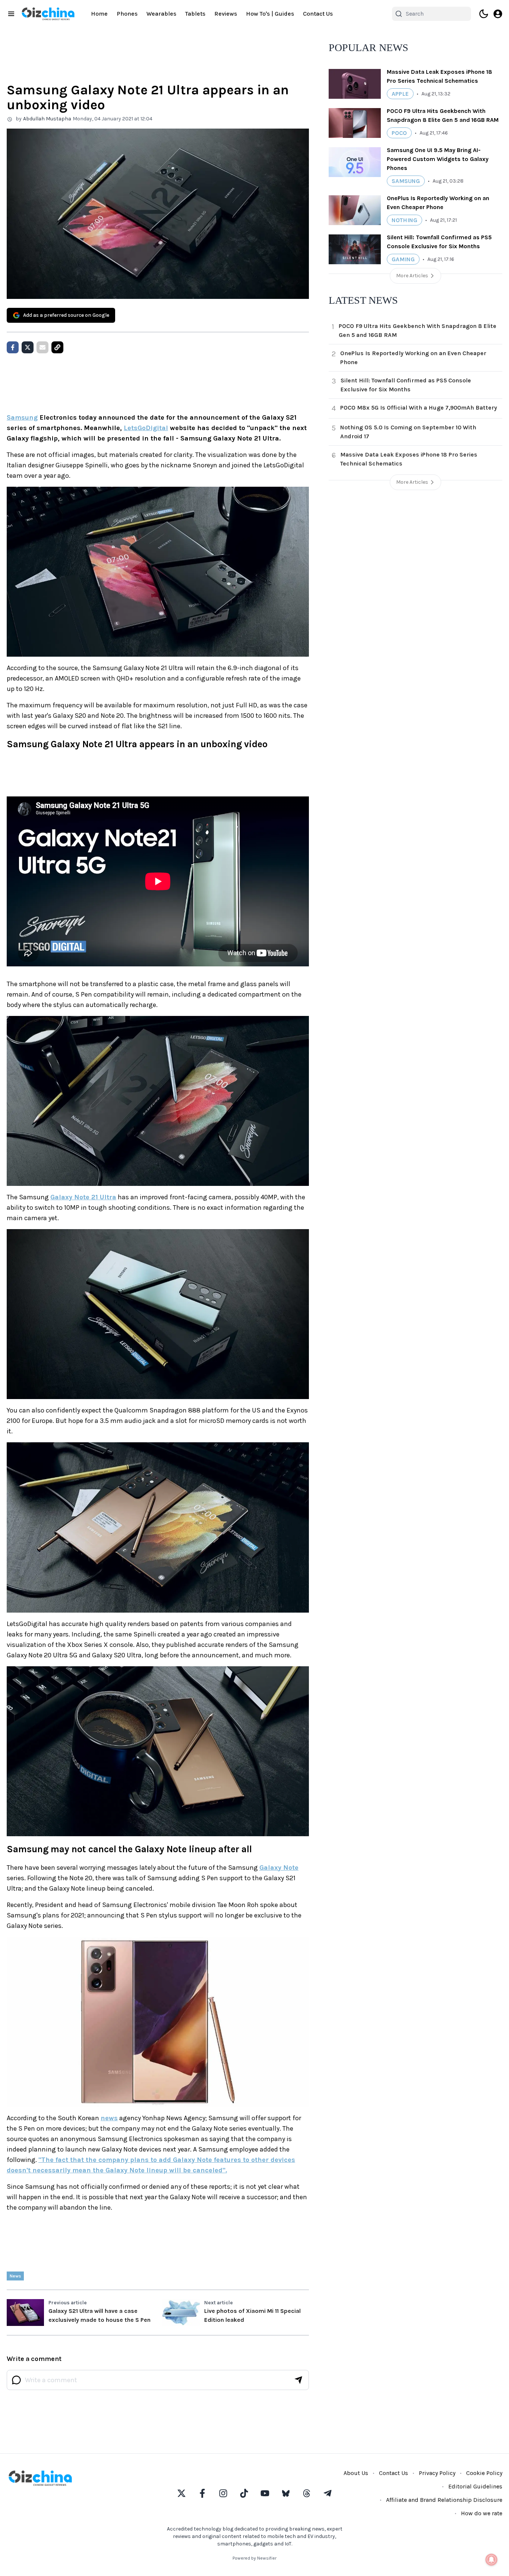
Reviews (226, 14)
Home (99, 14)
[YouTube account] (265, 2493)
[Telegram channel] (328, 2493)
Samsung (22, 417)
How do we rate (482, 2513)
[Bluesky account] (286, 2493)
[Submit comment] (298, 2380)
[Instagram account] (223, 2493)
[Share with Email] (42, 347)
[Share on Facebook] (13, 347)
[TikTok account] (244, 2493)
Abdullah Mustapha (47, 119)
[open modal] (498, 14)
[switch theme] (484, 14)
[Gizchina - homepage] (48, 14)
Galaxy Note (279, 1868)
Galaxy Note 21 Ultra (83, 1197)
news (109, 2118)
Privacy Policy (437, 2473)
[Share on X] (28, 347)
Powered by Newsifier (255, 2558)
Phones (127, 14)
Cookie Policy (484, 2473)
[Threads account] (307, 2493)
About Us (356, 2473)
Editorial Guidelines (475, 2486)
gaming (403, 259)
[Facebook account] (202, 2493)
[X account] (181, 2493)
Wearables (161, 14)
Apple (400, 94)
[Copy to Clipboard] (57, 347)
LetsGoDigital (146, 428)
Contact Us (318, 14)
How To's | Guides (270, 14)
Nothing (404, 220)
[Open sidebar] (11, 14)
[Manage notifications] (491, 2560)
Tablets (195, 14)
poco (399, 133)
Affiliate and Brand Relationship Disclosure (444, 2500)
